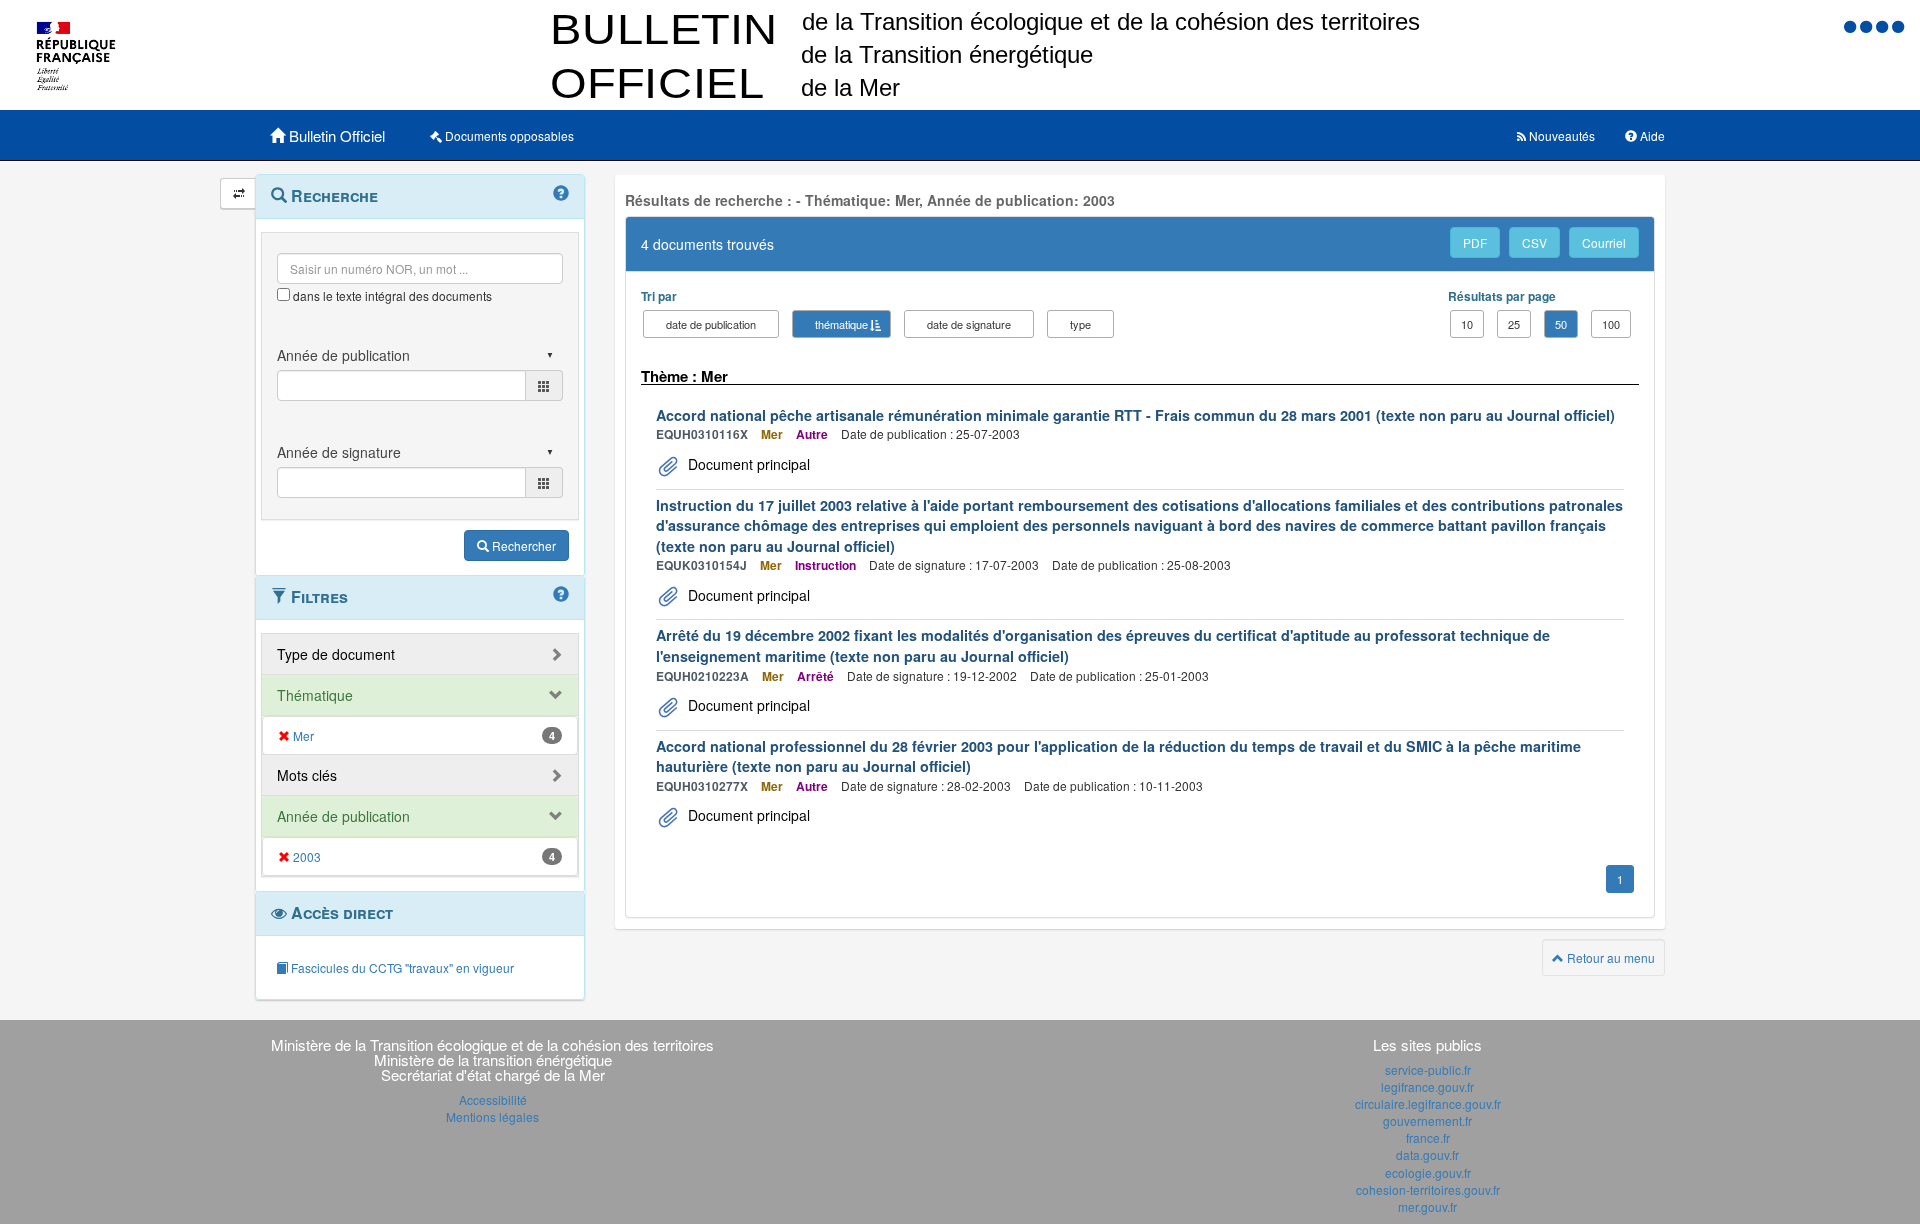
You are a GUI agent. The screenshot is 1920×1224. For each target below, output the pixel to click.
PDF (1475, 242)
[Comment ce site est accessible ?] (1852, 25)
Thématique (315, 695)
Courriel (1604, 242)
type (1080, 324)
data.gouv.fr (1427, 1154)
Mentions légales (492, 1116)
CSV (1534, 242)
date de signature (969, 324)
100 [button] (1611, 324)
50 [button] (1561, 324)
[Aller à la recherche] (1884, 25)
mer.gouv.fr (1427, 1206)
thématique (841, 324)
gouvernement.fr (1427, 1120)
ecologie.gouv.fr (1428, 1172)
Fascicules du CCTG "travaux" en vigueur (401, 967)
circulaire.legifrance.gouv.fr (1428, 1103)
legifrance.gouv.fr (1427, 1086)
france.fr (1428, 1137)
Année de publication (343, 816)
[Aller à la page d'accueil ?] (1898, 25)
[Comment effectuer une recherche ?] (561, 194)
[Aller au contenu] (1868, 25)
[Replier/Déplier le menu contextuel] (238, 193)
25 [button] (1514, 324)
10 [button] (1467, 324)
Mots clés (307, 775)
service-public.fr (1428, 1069)
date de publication (711, 324)
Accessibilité (493, 1099)
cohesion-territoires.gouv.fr (1428, 1189)
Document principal (747, 464)
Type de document (336, 654)
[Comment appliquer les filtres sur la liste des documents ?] (561, 595)
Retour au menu (1609, 957)
